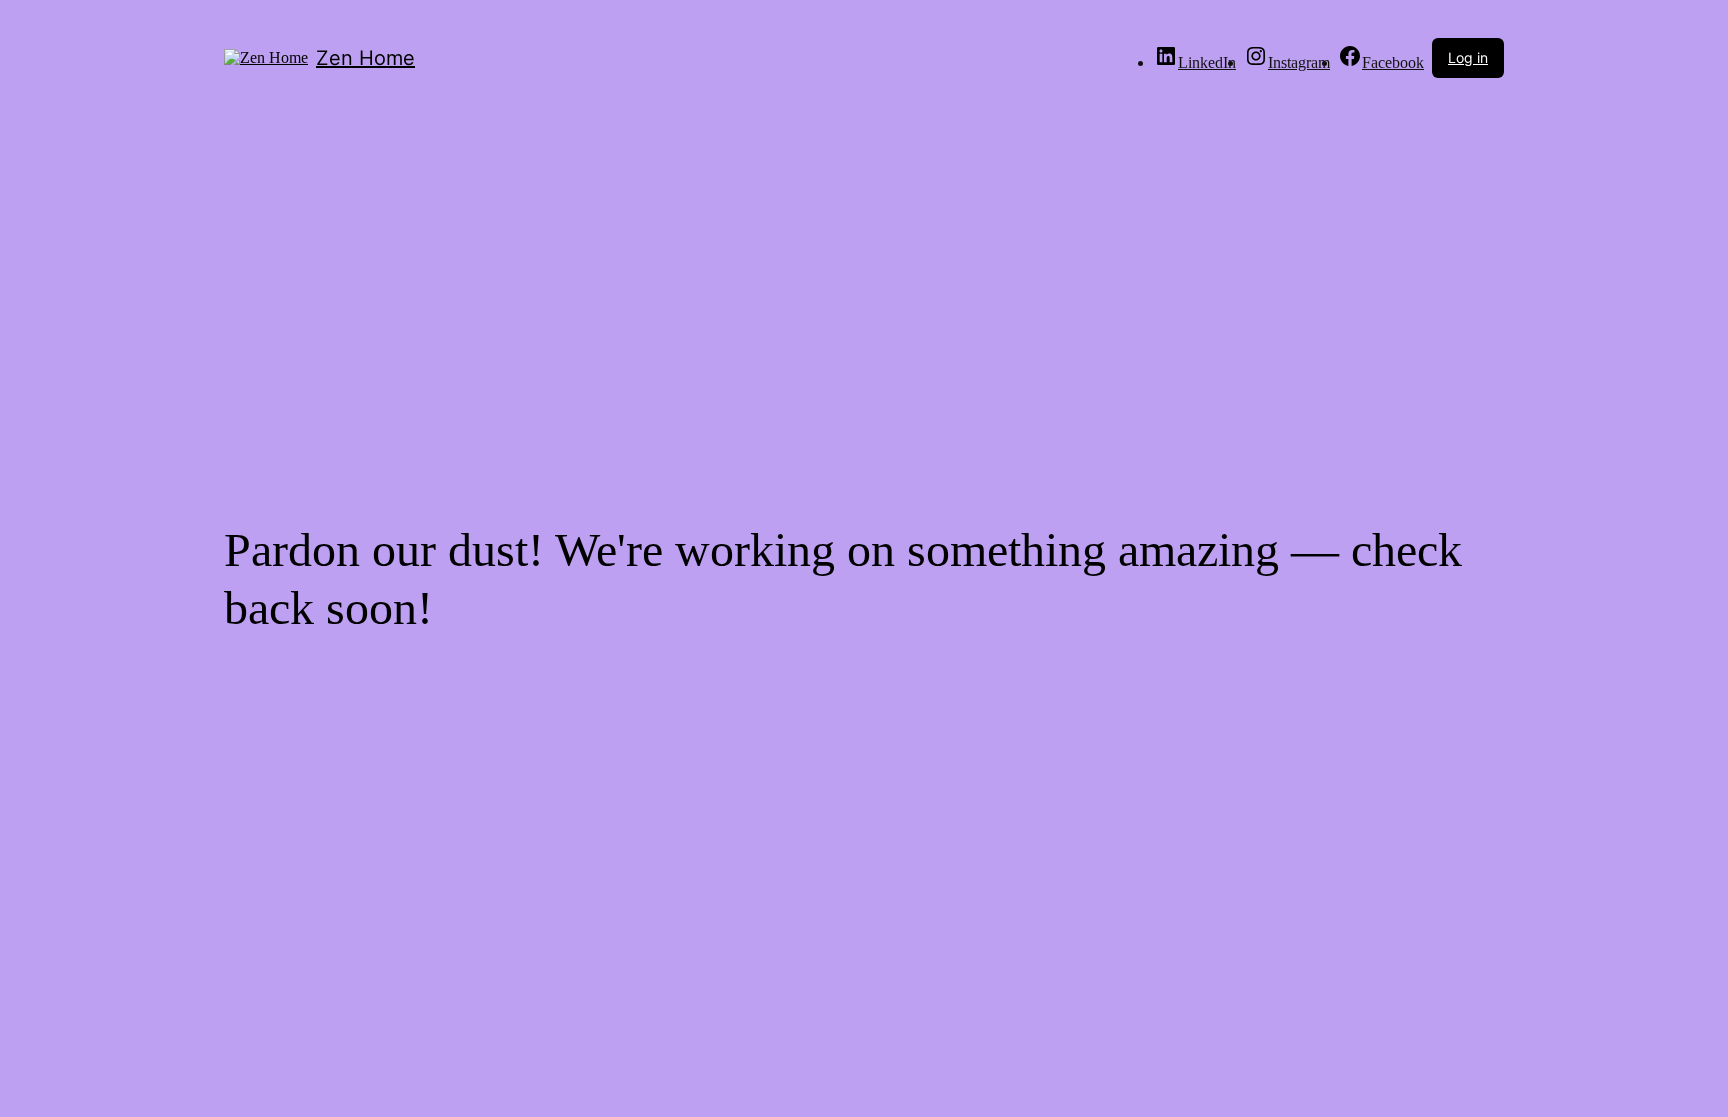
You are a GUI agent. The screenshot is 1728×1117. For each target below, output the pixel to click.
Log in (1468, 57)
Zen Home (365, 58)
